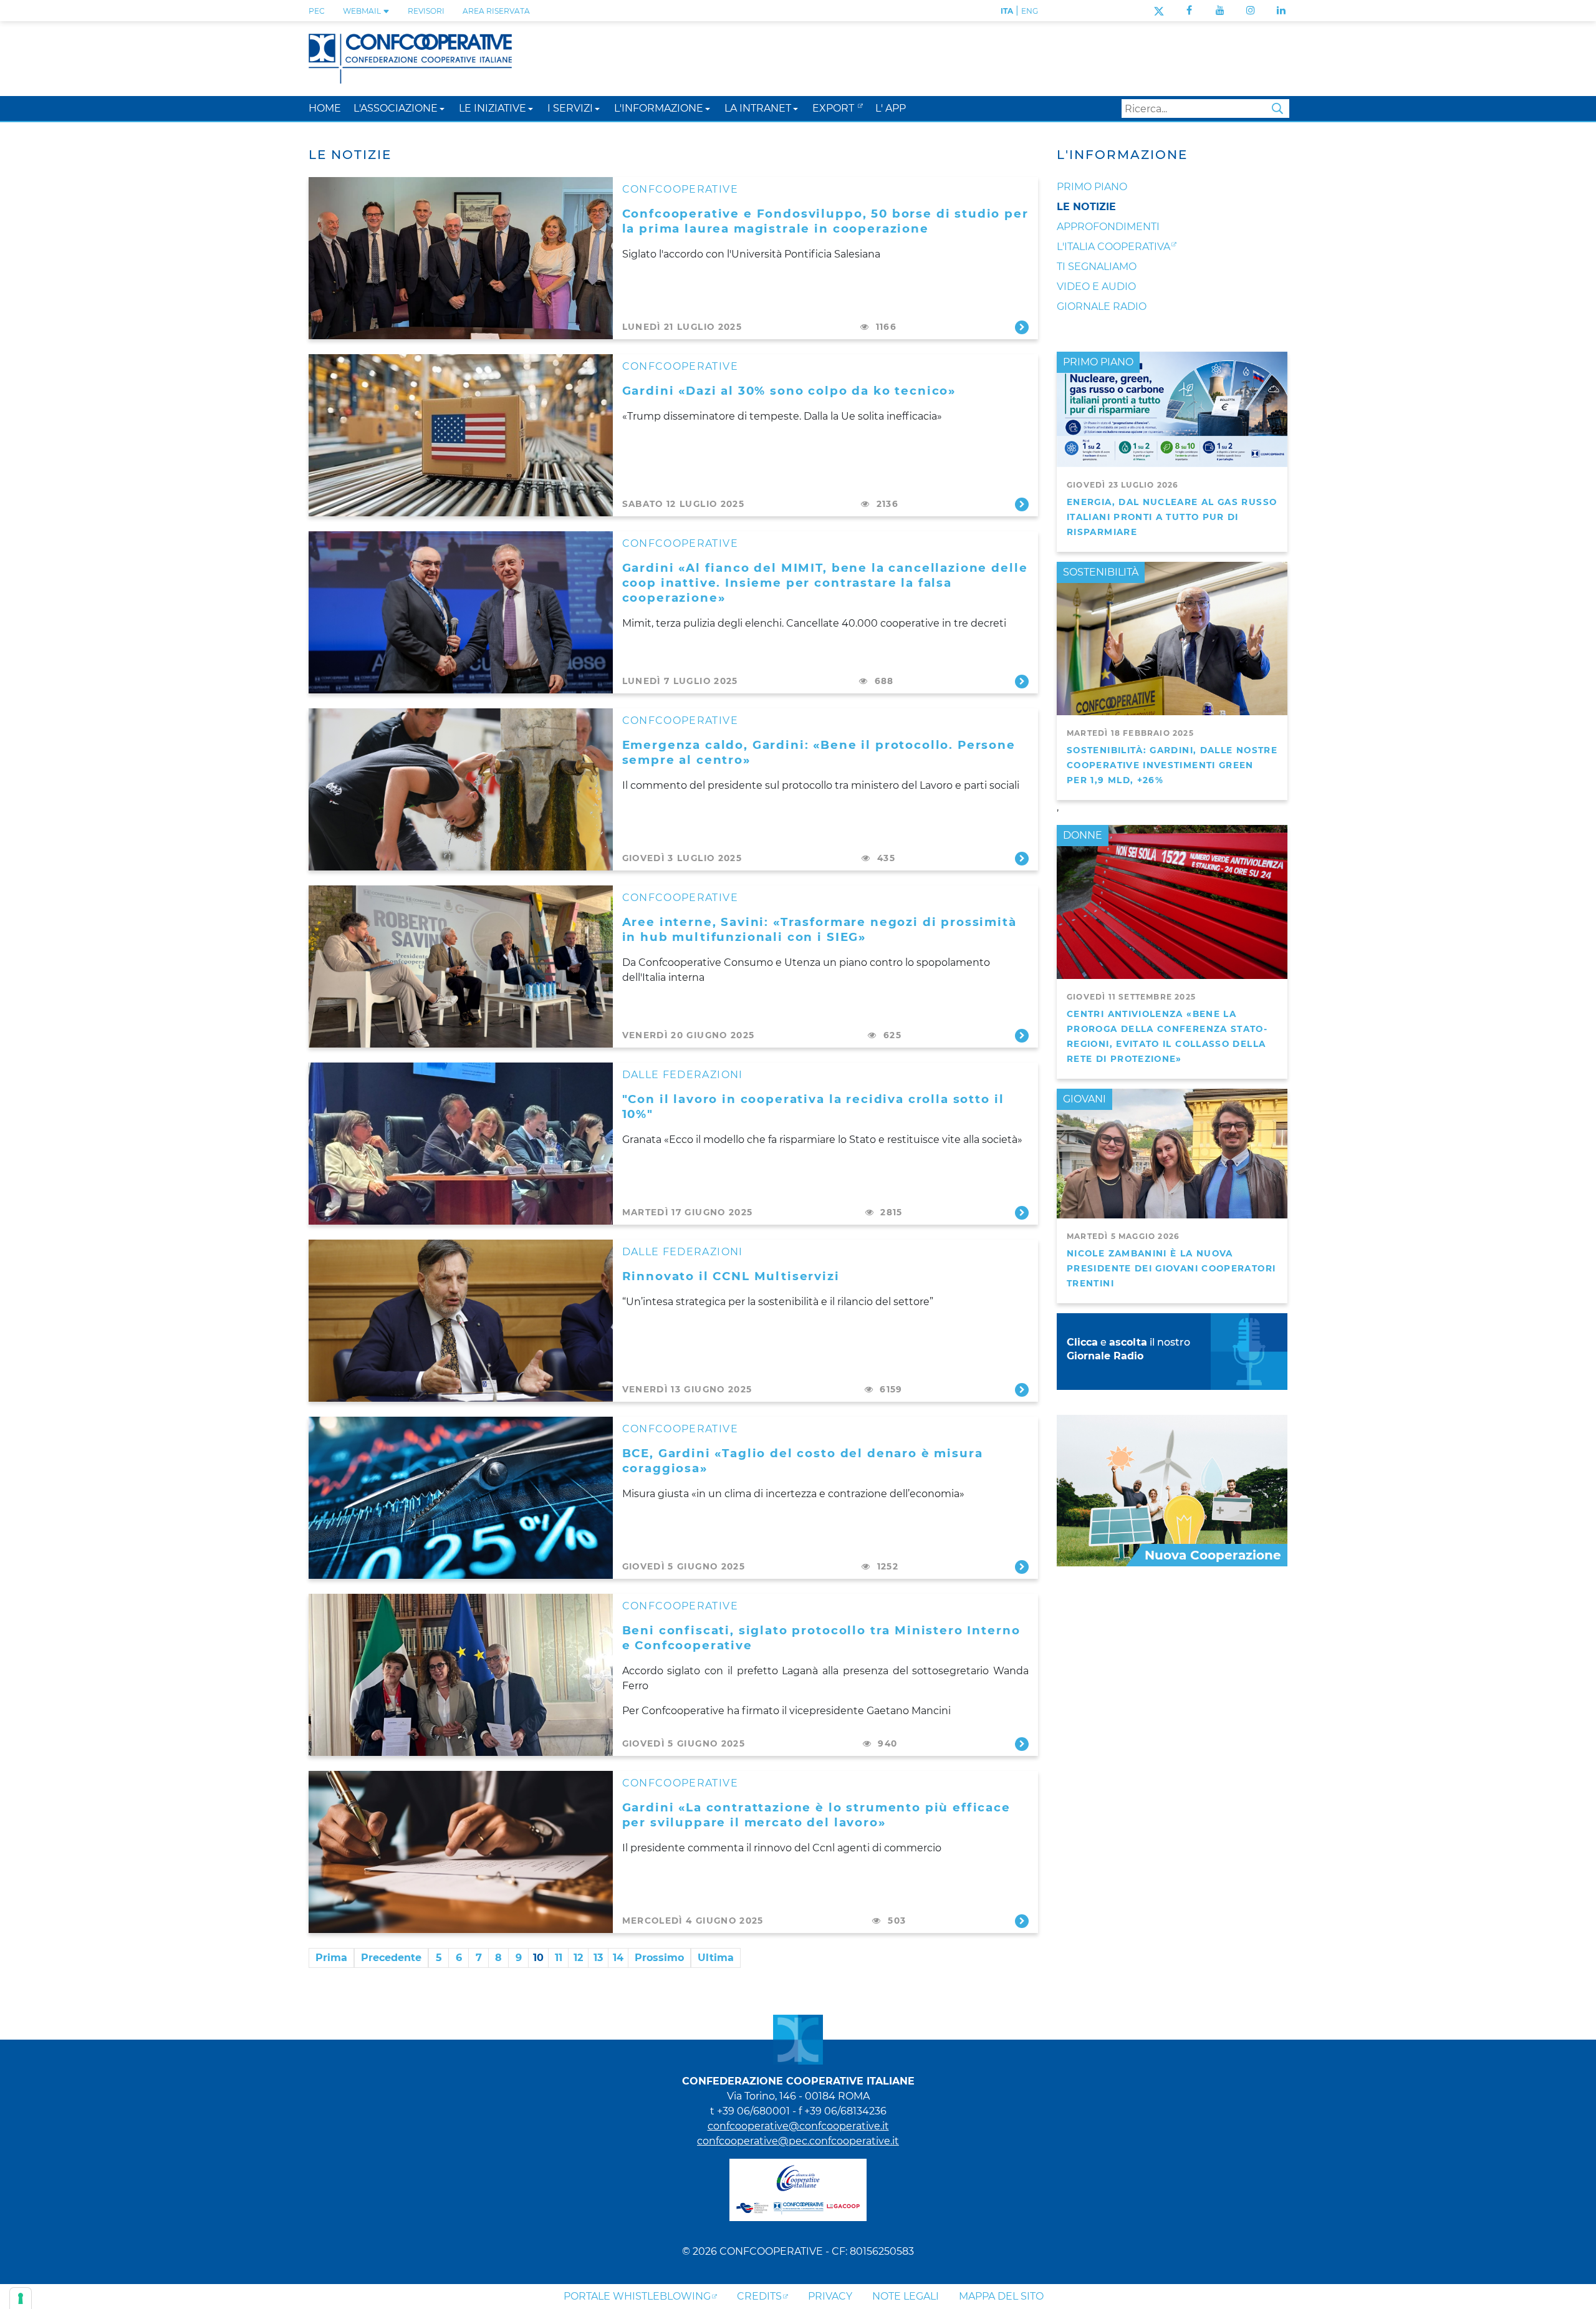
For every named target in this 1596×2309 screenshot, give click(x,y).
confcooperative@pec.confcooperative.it (798, 2141)
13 (598, 1958)
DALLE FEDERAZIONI (683, 1075)
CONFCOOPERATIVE (680, 189)
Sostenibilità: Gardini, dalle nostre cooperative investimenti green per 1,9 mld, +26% (1172, 765)
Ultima (716, 1958)
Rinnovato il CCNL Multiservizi (731, 1276)
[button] (442, 108)
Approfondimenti (1108, 227)
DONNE (1083, 835)
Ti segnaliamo (1097, 267)
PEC (317, 11)
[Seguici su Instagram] (1251, 10)
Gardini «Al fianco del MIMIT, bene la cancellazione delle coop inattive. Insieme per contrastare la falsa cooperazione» (825, 583)
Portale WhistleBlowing (637, 2296)
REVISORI (426, 11)
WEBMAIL (363, 11)
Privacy (830, 2296)
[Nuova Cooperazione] (1172, 1490)
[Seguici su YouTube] (1220, 10)
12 (578, 1958)
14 (618, 1958)
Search (1277, 108)
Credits (759, 2296)
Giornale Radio (1102, 306)
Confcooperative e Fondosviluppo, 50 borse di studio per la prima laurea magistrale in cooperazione (825, 221)
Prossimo (659, 1958)
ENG (1030, 11)
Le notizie (1086, 207)
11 (559, 1958)
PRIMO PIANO (1098, 362)
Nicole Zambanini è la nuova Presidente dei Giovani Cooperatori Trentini (1171, 1268)
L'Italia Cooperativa (1113, 247)
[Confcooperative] (410, 58)
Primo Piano (1092, 187)
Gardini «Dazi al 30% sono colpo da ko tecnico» (789, 391)
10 (538, 1958)
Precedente (391, 1958)
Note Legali (906, 2296)
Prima (331, 1958)
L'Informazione (1122, 155)
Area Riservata (496, 11)
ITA (1007, 11)
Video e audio (1096, 287)
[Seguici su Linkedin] (1281, 10)
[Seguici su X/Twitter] (1159, 10)
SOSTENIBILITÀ (1101, 572)
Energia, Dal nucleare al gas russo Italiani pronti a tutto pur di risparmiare (1172, 517)
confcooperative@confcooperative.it (798, 2126)
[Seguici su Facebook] (1189, 10)
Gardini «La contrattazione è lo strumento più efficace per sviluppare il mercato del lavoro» (816, 1815)
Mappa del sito (1001, 2296)
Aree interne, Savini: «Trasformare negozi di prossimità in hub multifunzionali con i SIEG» (820, 929)
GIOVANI (1084, 1099)
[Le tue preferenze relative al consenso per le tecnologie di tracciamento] (21, 2298)
